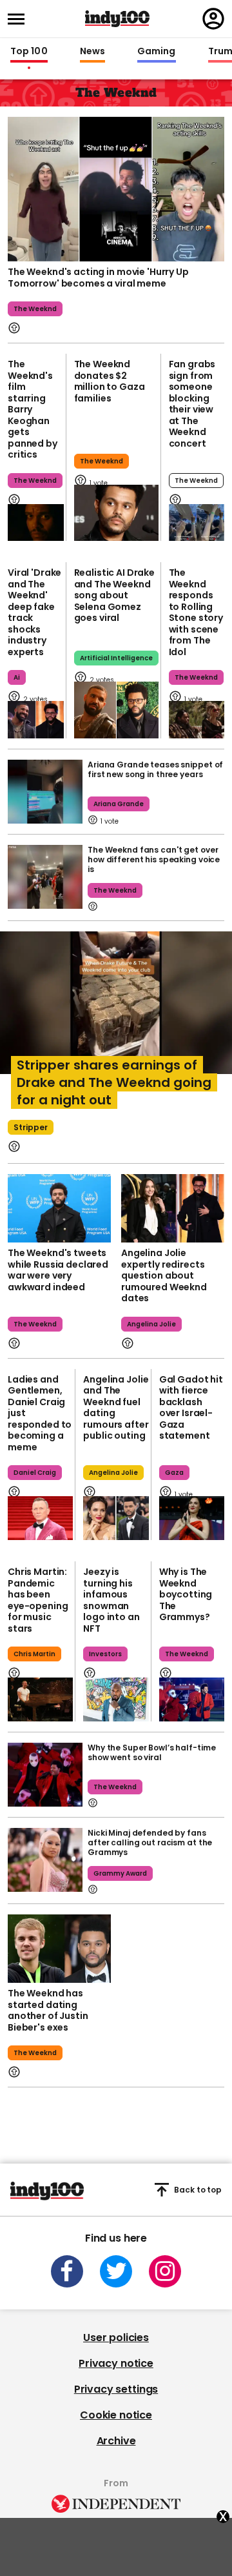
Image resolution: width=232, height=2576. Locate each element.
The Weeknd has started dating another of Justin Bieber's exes (48, 2010)
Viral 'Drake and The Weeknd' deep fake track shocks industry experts (34, 612)
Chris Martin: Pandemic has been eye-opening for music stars (38, 1600)
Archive (116, 2441)
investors (105, 1654)
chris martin (34, 1654)
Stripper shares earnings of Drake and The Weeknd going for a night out (114, 1082)
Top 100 (29, 52)
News (92, 52)
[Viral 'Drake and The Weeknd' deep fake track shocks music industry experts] (36, 720)
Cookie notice (116, 2415)
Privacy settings (116, 2389)
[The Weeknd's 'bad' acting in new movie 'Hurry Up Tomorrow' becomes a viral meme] (116, 188)
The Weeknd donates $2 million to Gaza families (110, 381)
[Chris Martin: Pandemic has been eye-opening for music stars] (40, 1699)
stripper (31, 1127)
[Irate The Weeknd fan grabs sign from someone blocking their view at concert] (197, 523)
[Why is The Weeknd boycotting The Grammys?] (192, 1699)
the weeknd (35, 309)
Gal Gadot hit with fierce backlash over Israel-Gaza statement (191, 1408)
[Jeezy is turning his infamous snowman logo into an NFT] (116, 1699)
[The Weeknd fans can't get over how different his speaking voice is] (45, 877)
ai (17, 677)
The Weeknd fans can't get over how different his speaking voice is (154, 859)
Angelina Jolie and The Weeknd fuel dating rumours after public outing (116, 1408)
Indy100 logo (117, 19)
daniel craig (35, 1473)
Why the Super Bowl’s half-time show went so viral (151, 1752)
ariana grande (119, 804)
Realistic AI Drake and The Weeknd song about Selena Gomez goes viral (114, 595)
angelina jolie (151, 1324)
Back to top (198, 2190)
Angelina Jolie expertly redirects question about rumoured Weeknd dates (164, 1275)
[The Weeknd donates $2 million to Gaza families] (116, 513)
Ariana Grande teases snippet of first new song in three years (155, 769)
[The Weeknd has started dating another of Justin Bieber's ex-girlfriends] (59, 1949)
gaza (174, 1473)
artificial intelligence (116, 658)
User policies (116, 2338)
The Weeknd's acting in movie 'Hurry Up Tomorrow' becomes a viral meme (98, 278)
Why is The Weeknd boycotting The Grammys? (186, 1594)
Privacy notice (116, 2363)
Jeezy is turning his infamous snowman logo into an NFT (111, 1600)
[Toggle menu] (20, 19)
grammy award (120, 1873)
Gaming (157, 52)
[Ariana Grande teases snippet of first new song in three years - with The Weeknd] (45, 792)
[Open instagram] (165, 2271)
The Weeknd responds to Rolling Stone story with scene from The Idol (196, 612)
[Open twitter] (116, 2271)
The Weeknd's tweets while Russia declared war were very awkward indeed (58, 1270)
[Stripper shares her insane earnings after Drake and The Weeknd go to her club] (116, 1012)
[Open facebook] (67, 2271)
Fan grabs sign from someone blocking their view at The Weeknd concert (192, 404)
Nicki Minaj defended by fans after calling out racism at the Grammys (150, 1842)
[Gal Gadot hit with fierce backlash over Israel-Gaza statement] (192, 1518)
